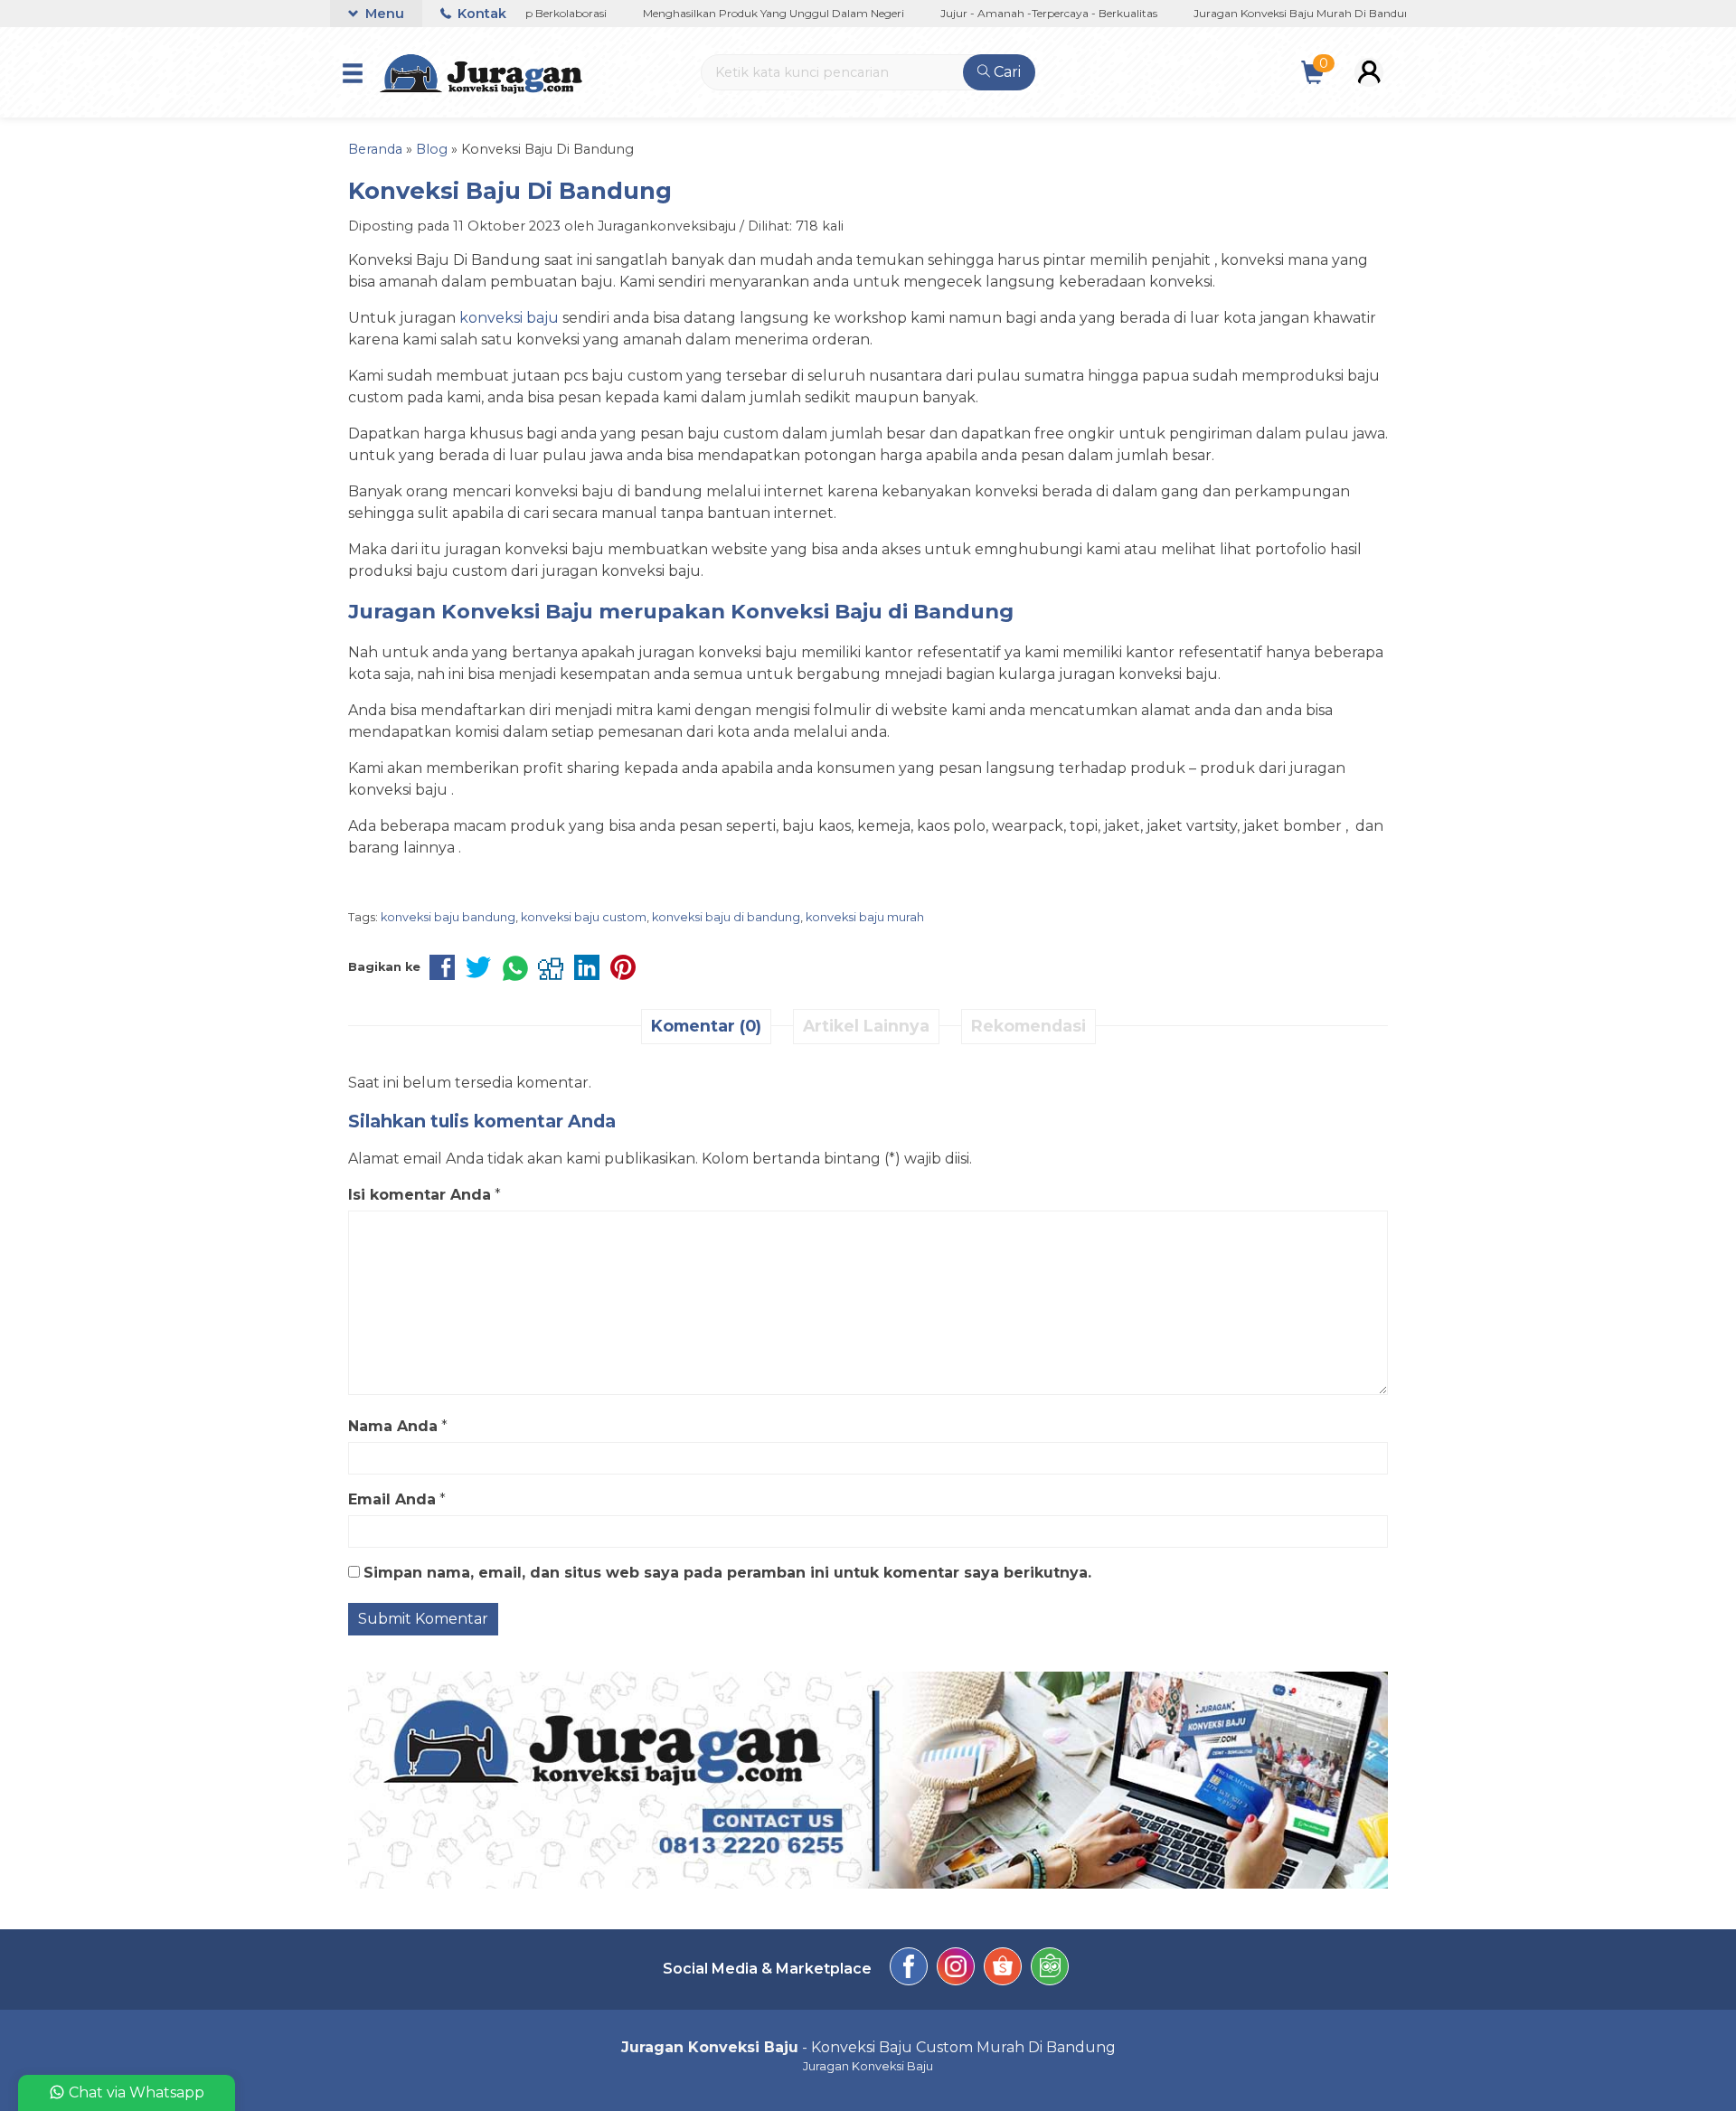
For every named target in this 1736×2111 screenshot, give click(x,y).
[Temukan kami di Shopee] (1003, 1970)
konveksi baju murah (865, 917)
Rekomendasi (1028, 1026)
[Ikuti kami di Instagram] (956, 1970)
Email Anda (392, 1499)
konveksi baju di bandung (726, 917)
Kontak (480, 14)
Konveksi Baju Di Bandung (510, 190)
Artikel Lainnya (866, 1026)
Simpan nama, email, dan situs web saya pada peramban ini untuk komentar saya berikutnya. (727, 1573)
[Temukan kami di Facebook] (909, 1970)
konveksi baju (509, 318)
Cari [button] (1005, 72)
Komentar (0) (706, 1026)
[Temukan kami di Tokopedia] (1050, 1970)
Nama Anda (393, 1426)
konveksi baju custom (584, 917)
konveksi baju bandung (448, 917)
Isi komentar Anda (420, 1195)
